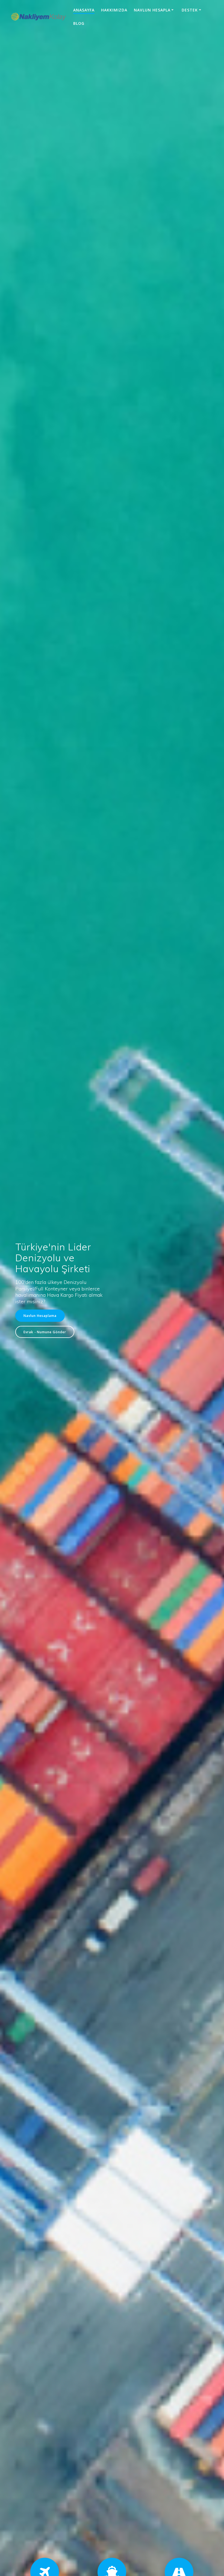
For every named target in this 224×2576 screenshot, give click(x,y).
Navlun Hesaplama (40, 1316)
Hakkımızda (114, 10)
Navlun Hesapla (152, 10)
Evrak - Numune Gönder (45, 1332)
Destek (190, 10)
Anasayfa (84, 10)
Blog (79, 23)
